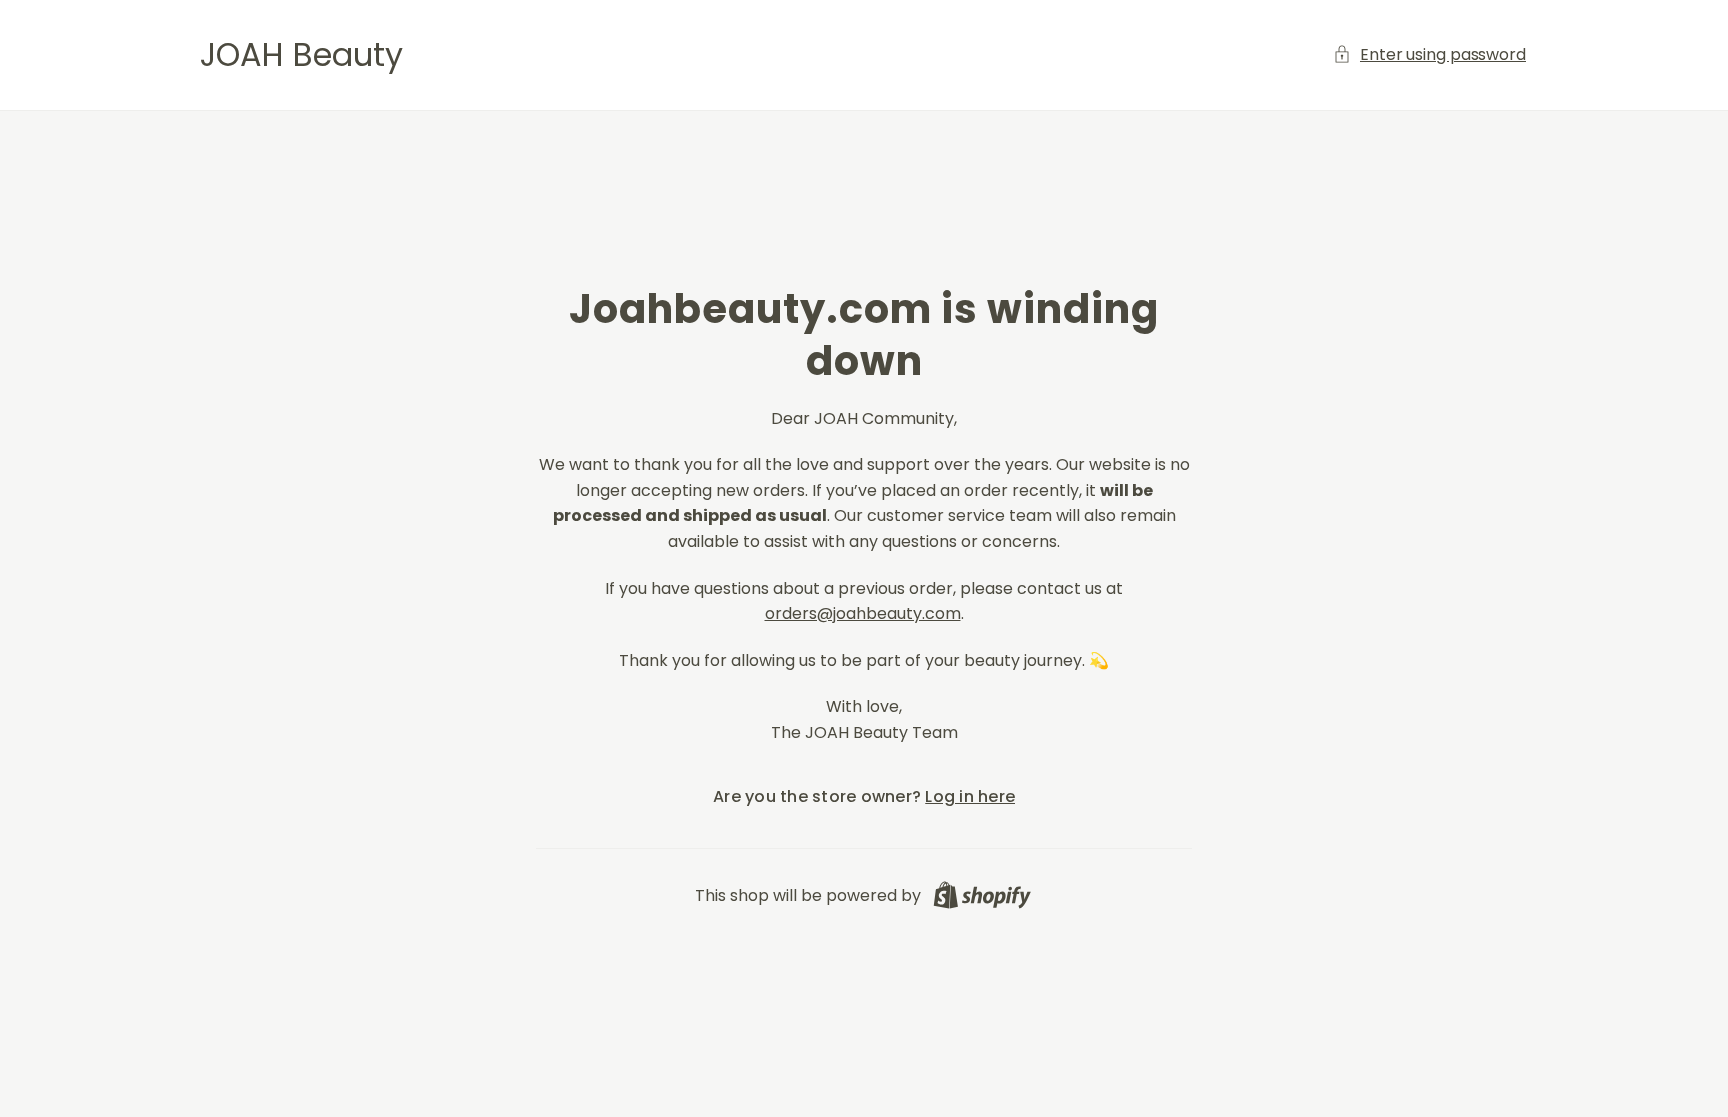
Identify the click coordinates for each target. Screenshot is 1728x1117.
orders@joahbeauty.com (863, 613)
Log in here (970, 796)
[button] (1430, 55)
